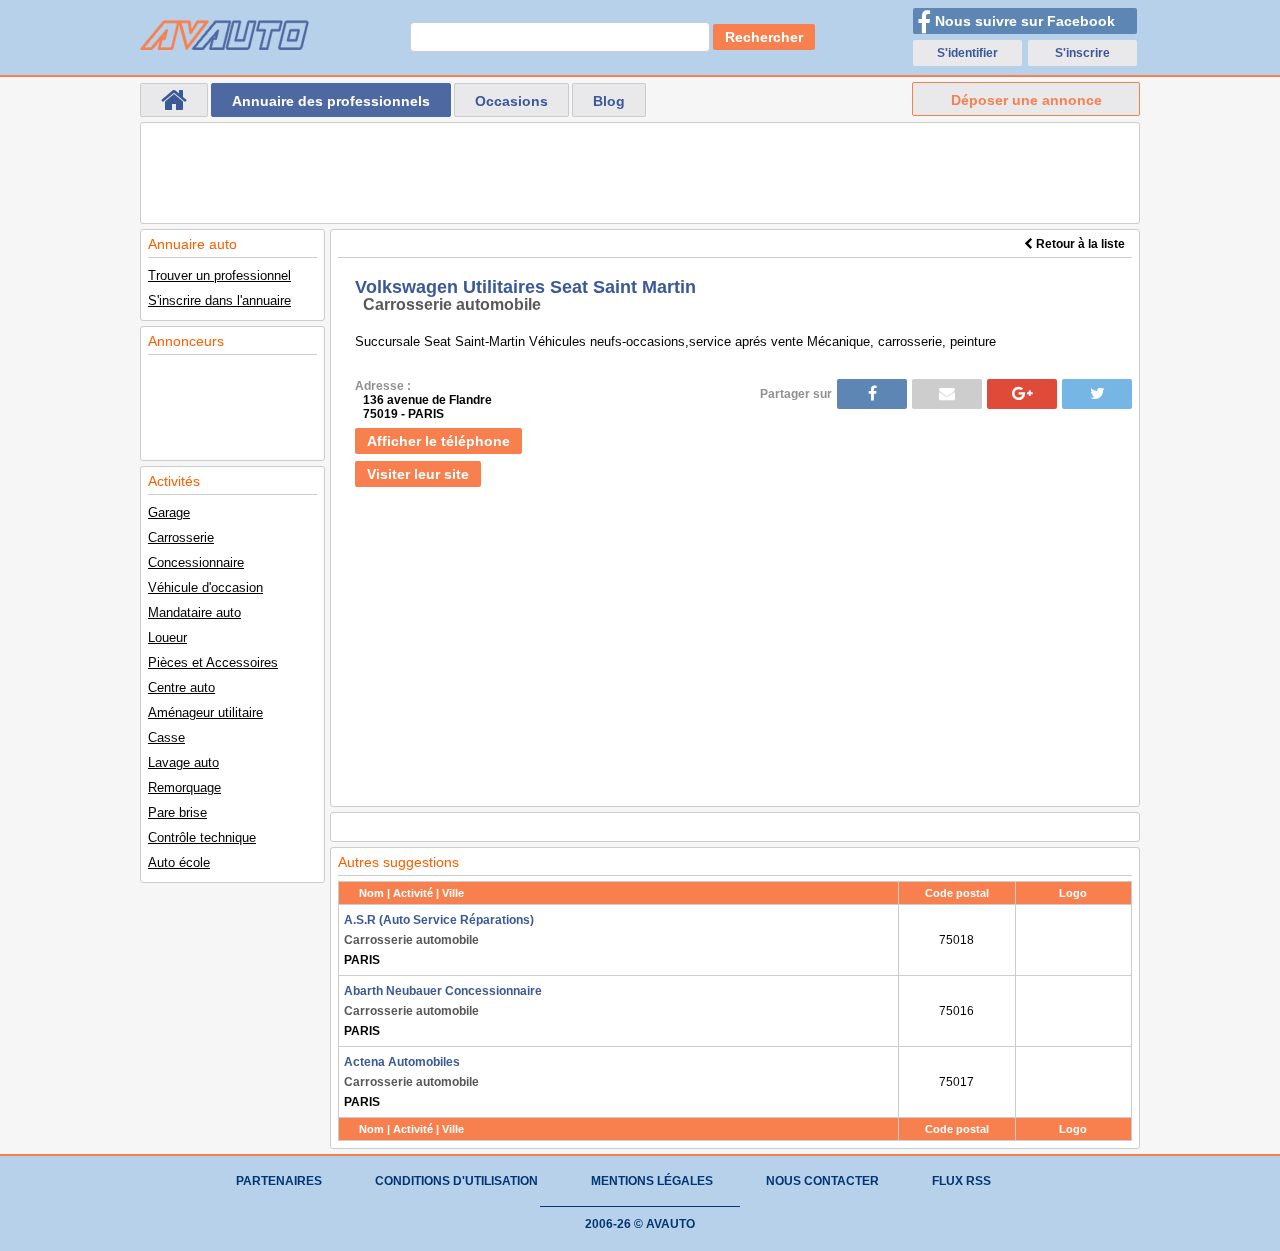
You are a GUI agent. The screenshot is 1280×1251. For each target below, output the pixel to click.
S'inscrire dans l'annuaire (219, 300)
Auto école (179, 862)
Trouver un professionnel (219, 275)
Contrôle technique (202, 837)
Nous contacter (822, 1181)
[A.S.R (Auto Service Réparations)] (1073, 940)
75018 (956, 940)
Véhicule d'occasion (205, 587)
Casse (166, 737)
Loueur (167, 637)
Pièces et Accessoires (213, 662)
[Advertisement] (640, 173)
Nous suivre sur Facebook (1025, 21)
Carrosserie (181, 537)
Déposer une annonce (1026, 100)
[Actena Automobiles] (1073, 1082)
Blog (609, 101)
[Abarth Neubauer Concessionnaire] (1073, 1011)
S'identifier (967, 53)
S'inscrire (1082, 53)
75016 (956, 1011)
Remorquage (184, 787)
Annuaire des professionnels (331, 101)
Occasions (511, 101)
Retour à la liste (1079, 244)
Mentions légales (652, 1181)
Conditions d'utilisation (456, 1181)
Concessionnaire (196, 562)
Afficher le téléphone (438, 441)
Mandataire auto (194, 612)
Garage (169, 512)
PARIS (439, 940)
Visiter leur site (418, 474)
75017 (956, 1082)
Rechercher (764, 37)
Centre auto (181, 687)
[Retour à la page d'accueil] (174, 100)
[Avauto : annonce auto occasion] (224, 35)
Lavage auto (183, 762)
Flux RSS (961, 1181)
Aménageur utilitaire (205, 712)
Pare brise (177, 812)
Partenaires (279, 1181)
